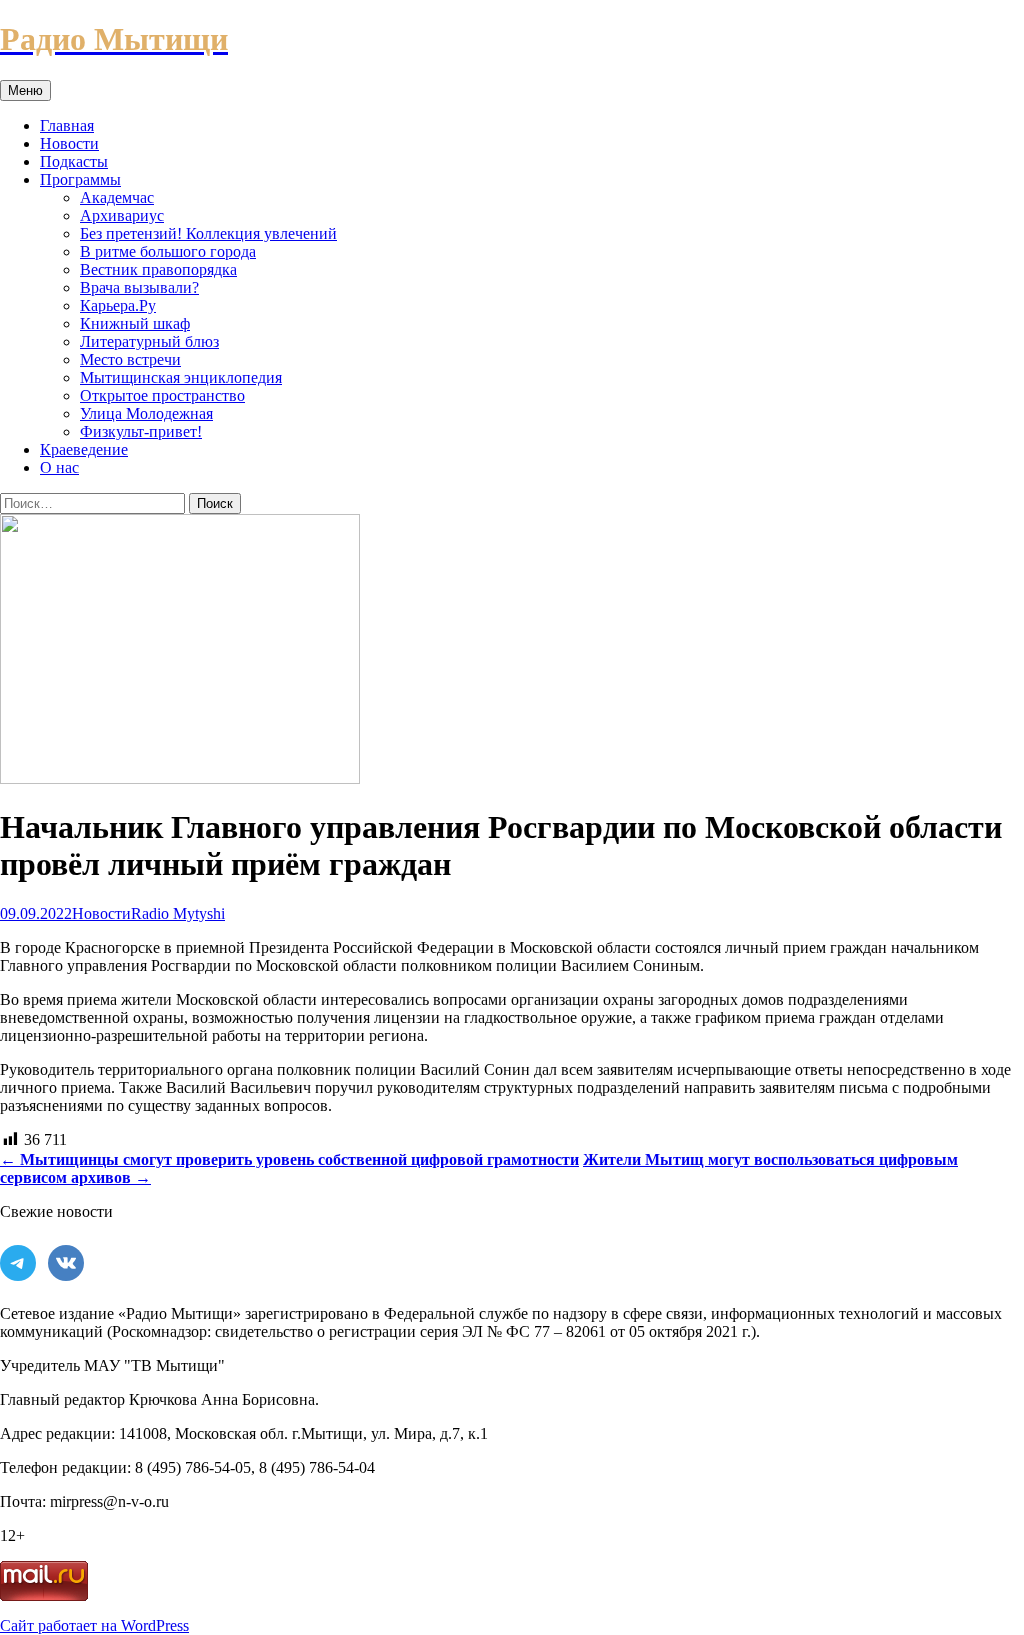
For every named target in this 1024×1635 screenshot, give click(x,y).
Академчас (117, 197)
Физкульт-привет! (141, 431)
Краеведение (84, 449)
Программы (80, 179)
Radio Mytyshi (178, 913)
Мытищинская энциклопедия (181, 377)
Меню (25, 90)
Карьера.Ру (118, 305)
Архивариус (122, 215)
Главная (67, 125)
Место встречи (130, 359)
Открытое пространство (162, 395)
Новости (69, 143)
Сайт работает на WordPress (94, 1625)
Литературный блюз (149, 341)
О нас (59, 467)
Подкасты (74, 161)
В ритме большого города (168, 251)
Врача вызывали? (139, 287)
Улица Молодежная (146, 413)
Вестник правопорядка (158, 269)
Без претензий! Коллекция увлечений (208, 233)
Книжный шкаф (135, 323)
